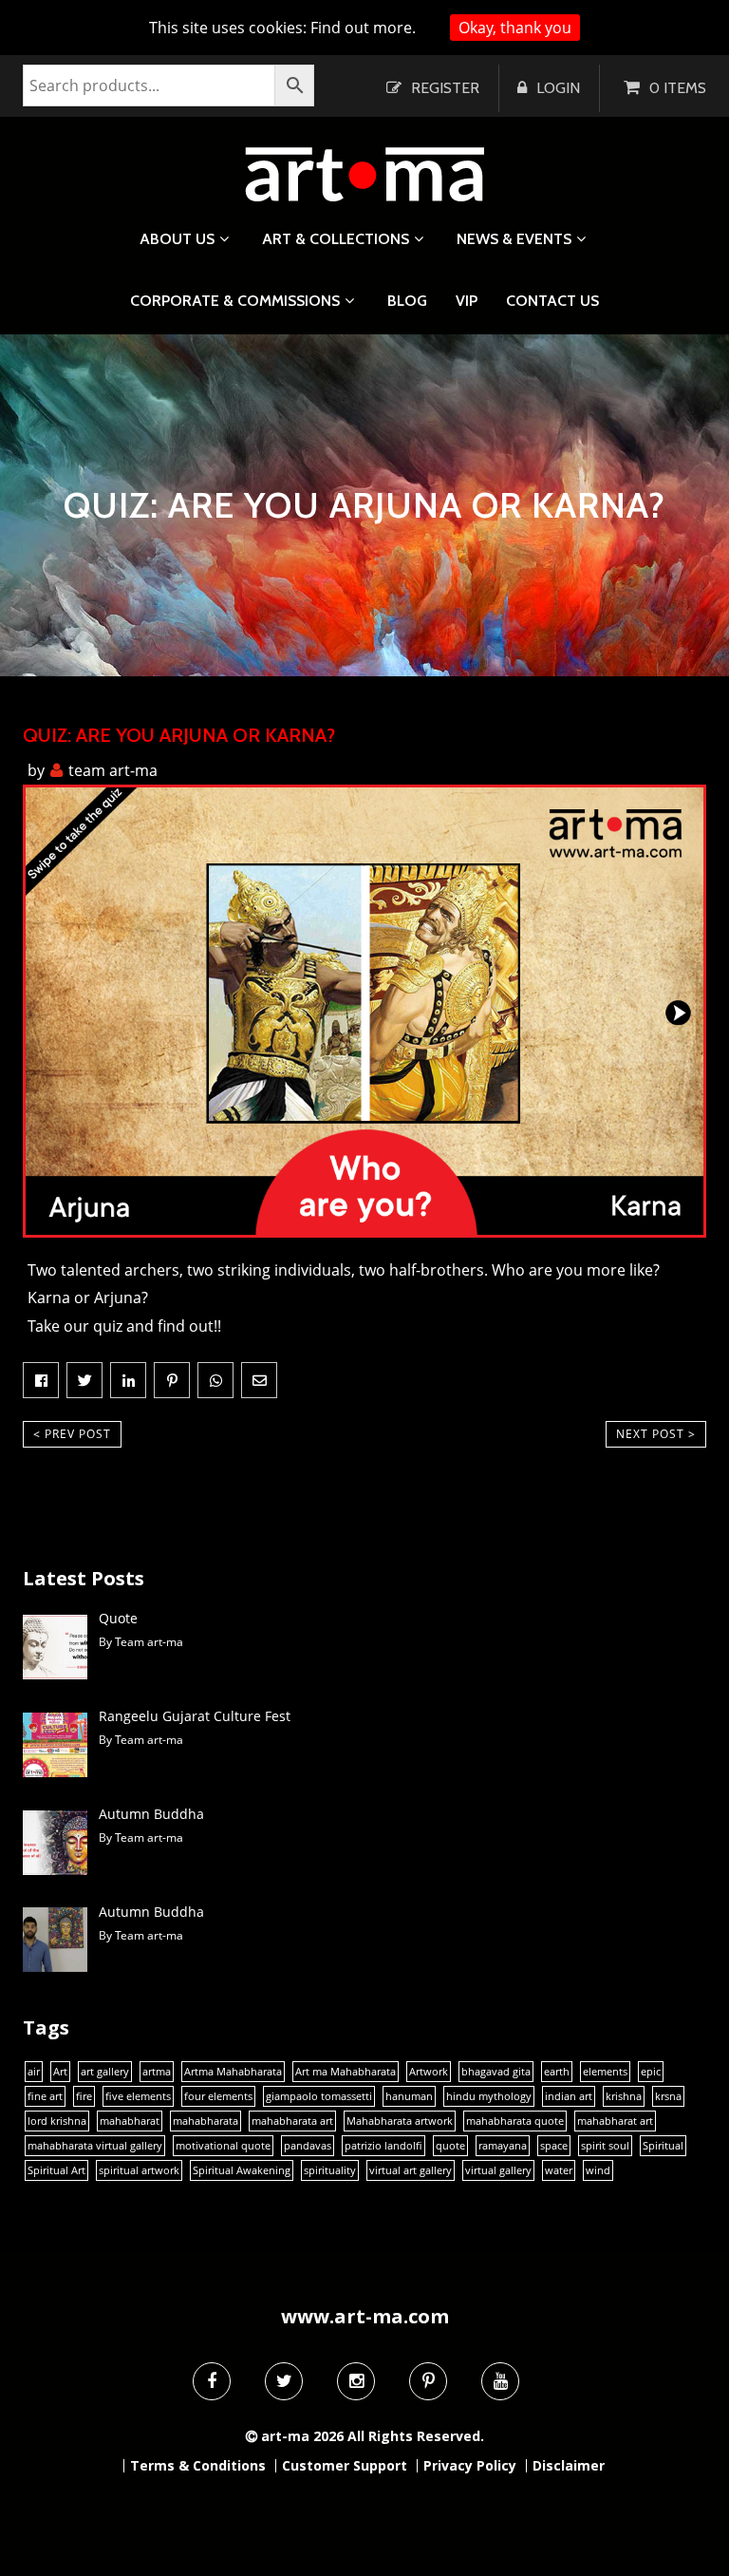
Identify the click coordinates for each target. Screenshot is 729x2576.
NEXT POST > (656, 1434)
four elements (218, 2096)
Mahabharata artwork (400, 2121)
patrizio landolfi (383, 2146)
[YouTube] (500, 2381)
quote (450, 2146)
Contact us (552, 301)
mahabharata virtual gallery (95, 2146)
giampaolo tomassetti (319, 2096)
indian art (569, 2096)
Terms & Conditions (198, 2466)
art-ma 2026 (302, 2436)
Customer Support (345, 2466)
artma (157, 2072)
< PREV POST (72, 1434)
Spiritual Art (56, 2170)
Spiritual (663, 2146)
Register (445, 88)
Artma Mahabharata (233, 2072)
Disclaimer (569, 2466)
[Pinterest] (428, 2381)
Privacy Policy (470, 2466)
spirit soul (605, 2146)
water (559, 2170)
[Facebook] (212, 2381)
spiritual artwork (139, 2170)
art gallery (105, 2072)
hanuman (409, 2096)
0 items (678, 88)
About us (177, 239)
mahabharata (206, 2121)
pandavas (308, 2146)
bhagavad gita (496, 2072)
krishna (624, 2096)
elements (605, 2072)
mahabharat (130, 2121)
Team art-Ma (113, 770)
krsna (668, 2096)
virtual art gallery (411, 2170)
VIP (467, 301)
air (34, 2072)
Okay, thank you (515, 28)
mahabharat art (615, 2121)
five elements (138, 2096)
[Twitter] (284, 2381)
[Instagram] (356, 2381)
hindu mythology (489, 2096)
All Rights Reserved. (416, 2436)
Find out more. (363, 28)
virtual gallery (498, 2170)
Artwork (429, 2072)
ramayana (503, 2146)
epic (651, 2072)
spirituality (330, 2170)
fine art (45, 2096)
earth (557, 2072)
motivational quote (223, 2146)
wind (598, 2170)
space (554, 2146)
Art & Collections (336, 239)
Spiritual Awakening (242, 2170)
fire (84, 2096)
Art (60, 2072)
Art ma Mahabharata (346, 2072)
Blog (407, 301)
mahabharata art (292, 2121)
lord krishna (57, 2121)
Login (558, 88)
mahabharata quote (515, 2121)
